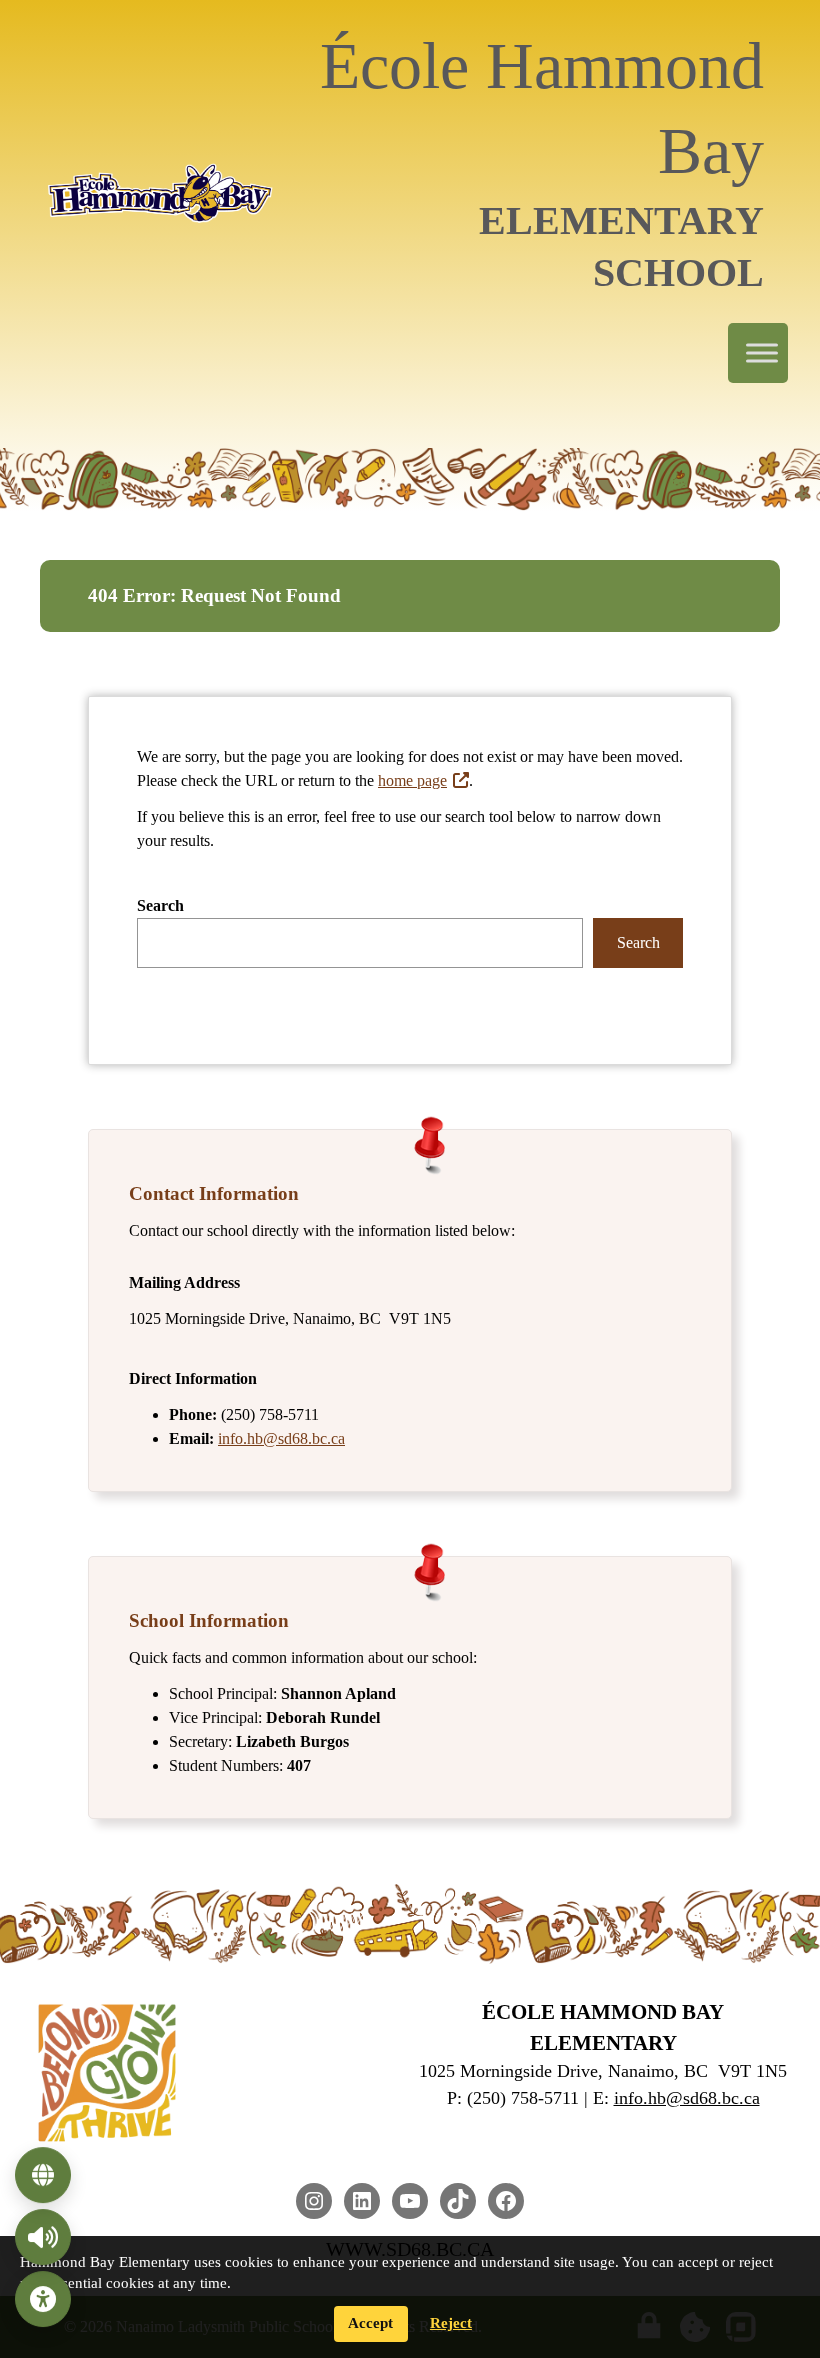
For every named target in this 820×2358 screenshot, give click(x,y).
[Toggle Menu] (762, 352)
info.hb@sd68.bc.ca (281, 1438)
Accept (370, 2323)
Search (160, 905)
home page (412, 780)
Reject (451, 2323)
